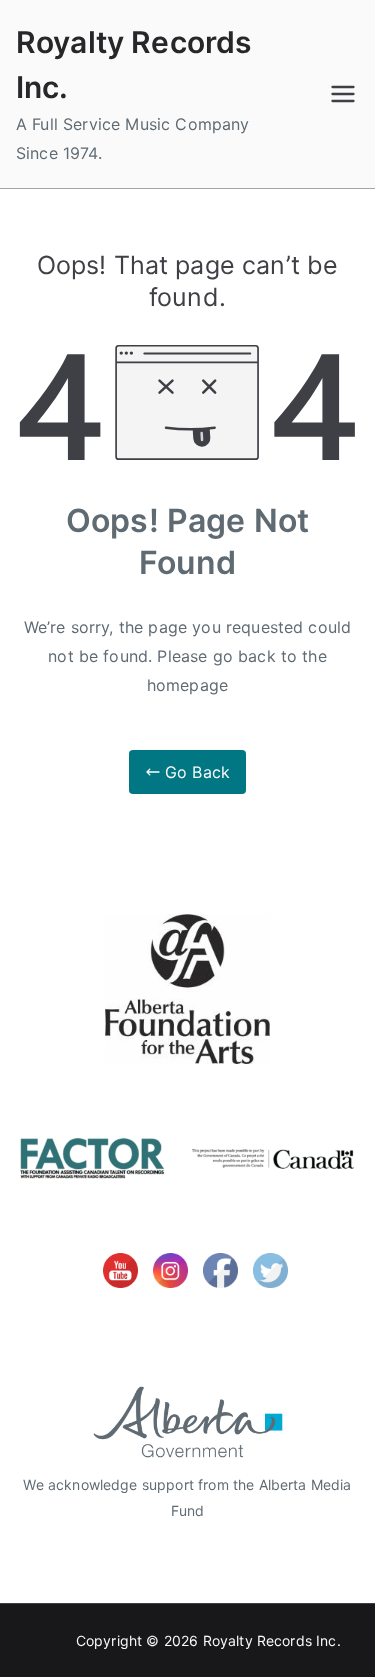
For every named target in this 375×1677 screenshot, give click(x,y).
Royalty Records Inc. (272, 1640)
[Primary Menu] (343, 94)
